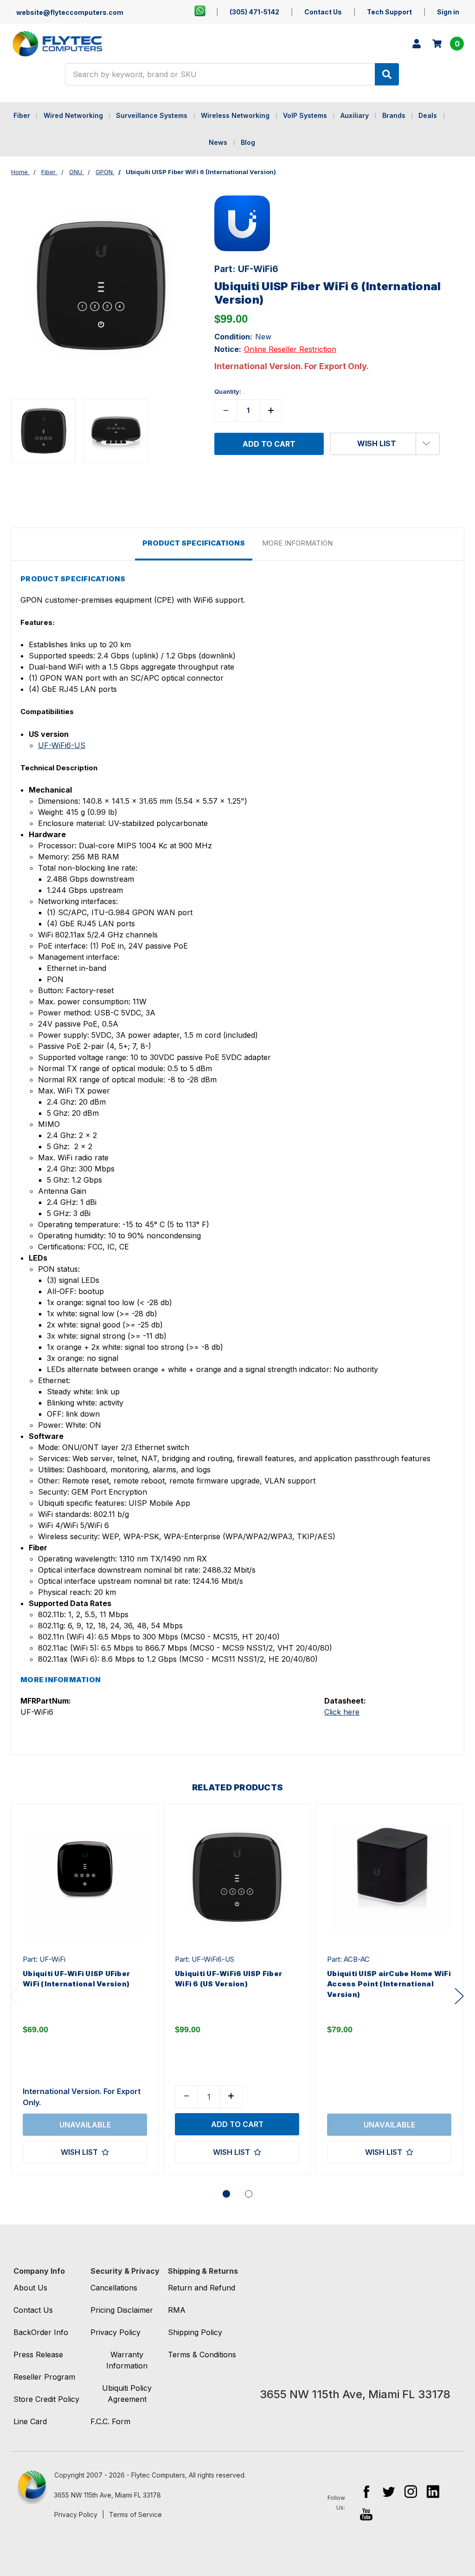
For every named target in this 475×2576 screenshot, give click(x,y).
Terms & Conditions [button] (202, 2355)
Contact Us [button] (33, 2310)
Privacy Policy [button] (116, 2332)
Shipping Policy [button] (195, 2332)
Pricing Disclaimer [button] (122, 2310)
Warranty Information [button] (127, 2360)
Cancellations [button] (114, 2288)
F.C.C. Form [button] (110, 2421)
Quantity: (228, 391)
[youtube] (366, 2514)
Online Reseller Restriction (290, 349)
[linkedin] (433, 2491)
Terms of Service (135, 2514)
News (218, 142)
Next (459, 1996)
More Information (297, 543)
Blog (248, 142)
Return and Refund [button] (202, 2288)
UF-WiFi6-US (62, 745)
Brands (394, 115)
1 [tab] (226, 2194)
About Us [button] (30, 2288)
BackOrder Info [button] (41, 2332)
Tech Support (389, 12)
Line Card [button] (30, 2421)
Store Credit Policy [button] (46, 2399)
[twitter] (388, 2491)
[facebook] (366, 2491)
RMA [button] (177, 2310)
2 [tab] (249, 2194)
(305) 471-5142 (254, 12)
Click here (342, 1712)
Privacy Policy (76, 2514)
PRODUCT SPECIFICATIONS (194, 543)
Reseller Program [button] (44, 2377)
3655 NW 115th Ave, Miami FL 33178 (107, 2495)
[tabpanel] (85, 1989)
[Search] (387, 74)
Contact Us (323, 12)
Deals (428, 115)
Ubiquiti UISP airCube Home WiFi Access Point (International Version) (389, 1984)
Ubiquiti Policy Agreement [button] (127, 2394)
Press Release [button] (38, 2355)
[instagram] (411, 2491)
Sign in (448, 12)
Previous (13, 1996)
